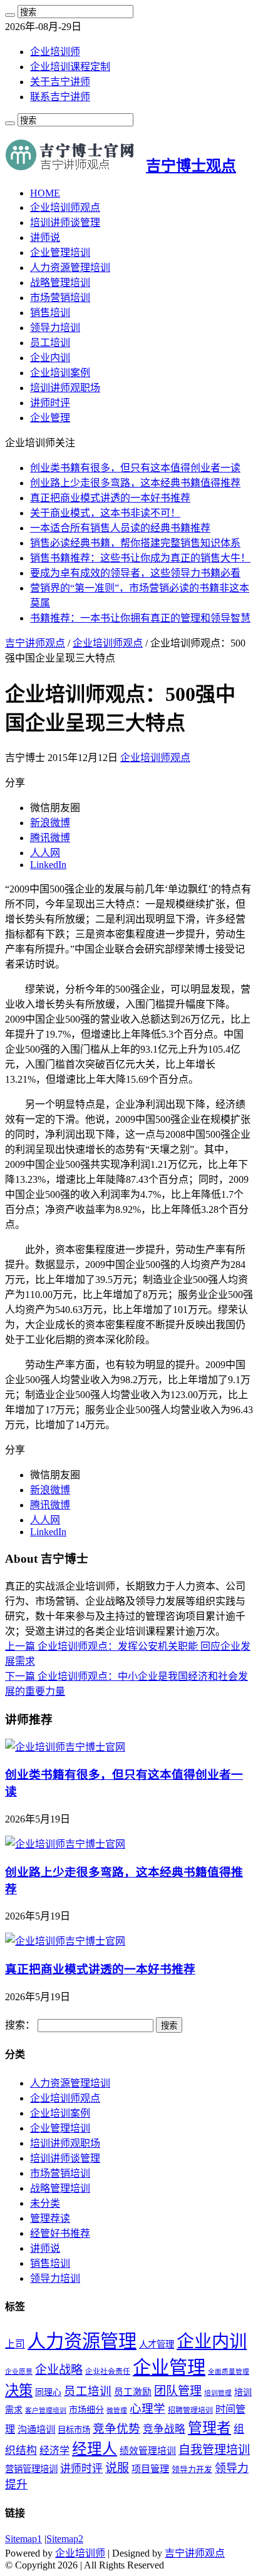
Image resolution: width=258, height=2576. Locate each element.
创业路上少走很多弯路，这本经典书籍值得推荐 (135, 483)
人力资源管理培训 (70, 268)
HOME (45, 193)
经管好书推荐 (60, 2233)
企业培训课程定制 (70, 67)
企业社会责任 (108, 2371)
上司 (15, 2344)
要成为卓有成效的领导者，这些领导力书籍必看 (135, 573)
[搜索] (10, 15)
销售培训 (50, 313)
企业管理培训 (60, 253)
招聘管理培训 (190, 2410)
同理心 (48, 2392)
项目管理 (150, 2469)
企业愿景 (19, 2372)
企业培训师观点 (65, 207)
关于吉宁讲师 (60, 82)
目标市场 (74, 2430)
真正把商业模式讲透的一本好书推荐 (110, 498)
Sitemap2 (65, 2539)
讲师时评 (50, 403)
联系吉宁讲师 (60, 97)
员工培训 (50, 343)
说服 (117, 2468)
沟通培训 (36, 2429)
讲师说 (45, 238)
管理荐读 (50, 2218)
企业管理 (50, 418)
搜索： (20, 2025)
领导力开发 (192, 2470)
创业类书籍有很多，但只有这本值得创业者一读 (135, 468)
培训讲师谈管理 (65, 222)
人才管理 (157, 2344)
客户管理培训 (46, 2410)
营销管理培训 (31, 2469)
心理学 (147, 2409)
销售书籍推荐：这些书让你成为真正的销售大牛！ (140, 558)
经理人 (95, 2449)
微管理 (117, 2410)
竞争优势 (116, 2429)
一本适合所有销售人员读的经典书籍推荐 (120, 528)
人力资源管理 (82, 2341)
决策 (19, 2390)
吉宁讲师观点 (35, 643)
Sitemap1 (23, 2539)
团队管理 (178, 2391)
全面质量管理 (229, 2372)
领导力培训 (55, 328)
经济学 (54, 2451)
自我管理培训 (214, 2450)
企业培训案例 (60, 373)
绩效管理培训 (148, 2451)
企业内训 (50, 358)
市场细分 (86, 2410)
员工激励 (133, 2392)
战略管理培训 (60, 283)
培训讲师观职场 (65, 388)
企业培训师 (55, 52)
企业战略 (59, 2370)
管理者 (209, 2428)
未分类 (45, 2203)
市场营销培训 (60, 298)
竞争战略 (164, 2429)
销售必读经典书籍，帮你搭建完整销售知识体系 (135, 543)
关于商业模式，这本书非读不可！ (105, 513)
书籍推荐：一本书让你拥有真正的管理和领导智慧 (140, 618)
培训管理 (218, 2393)
